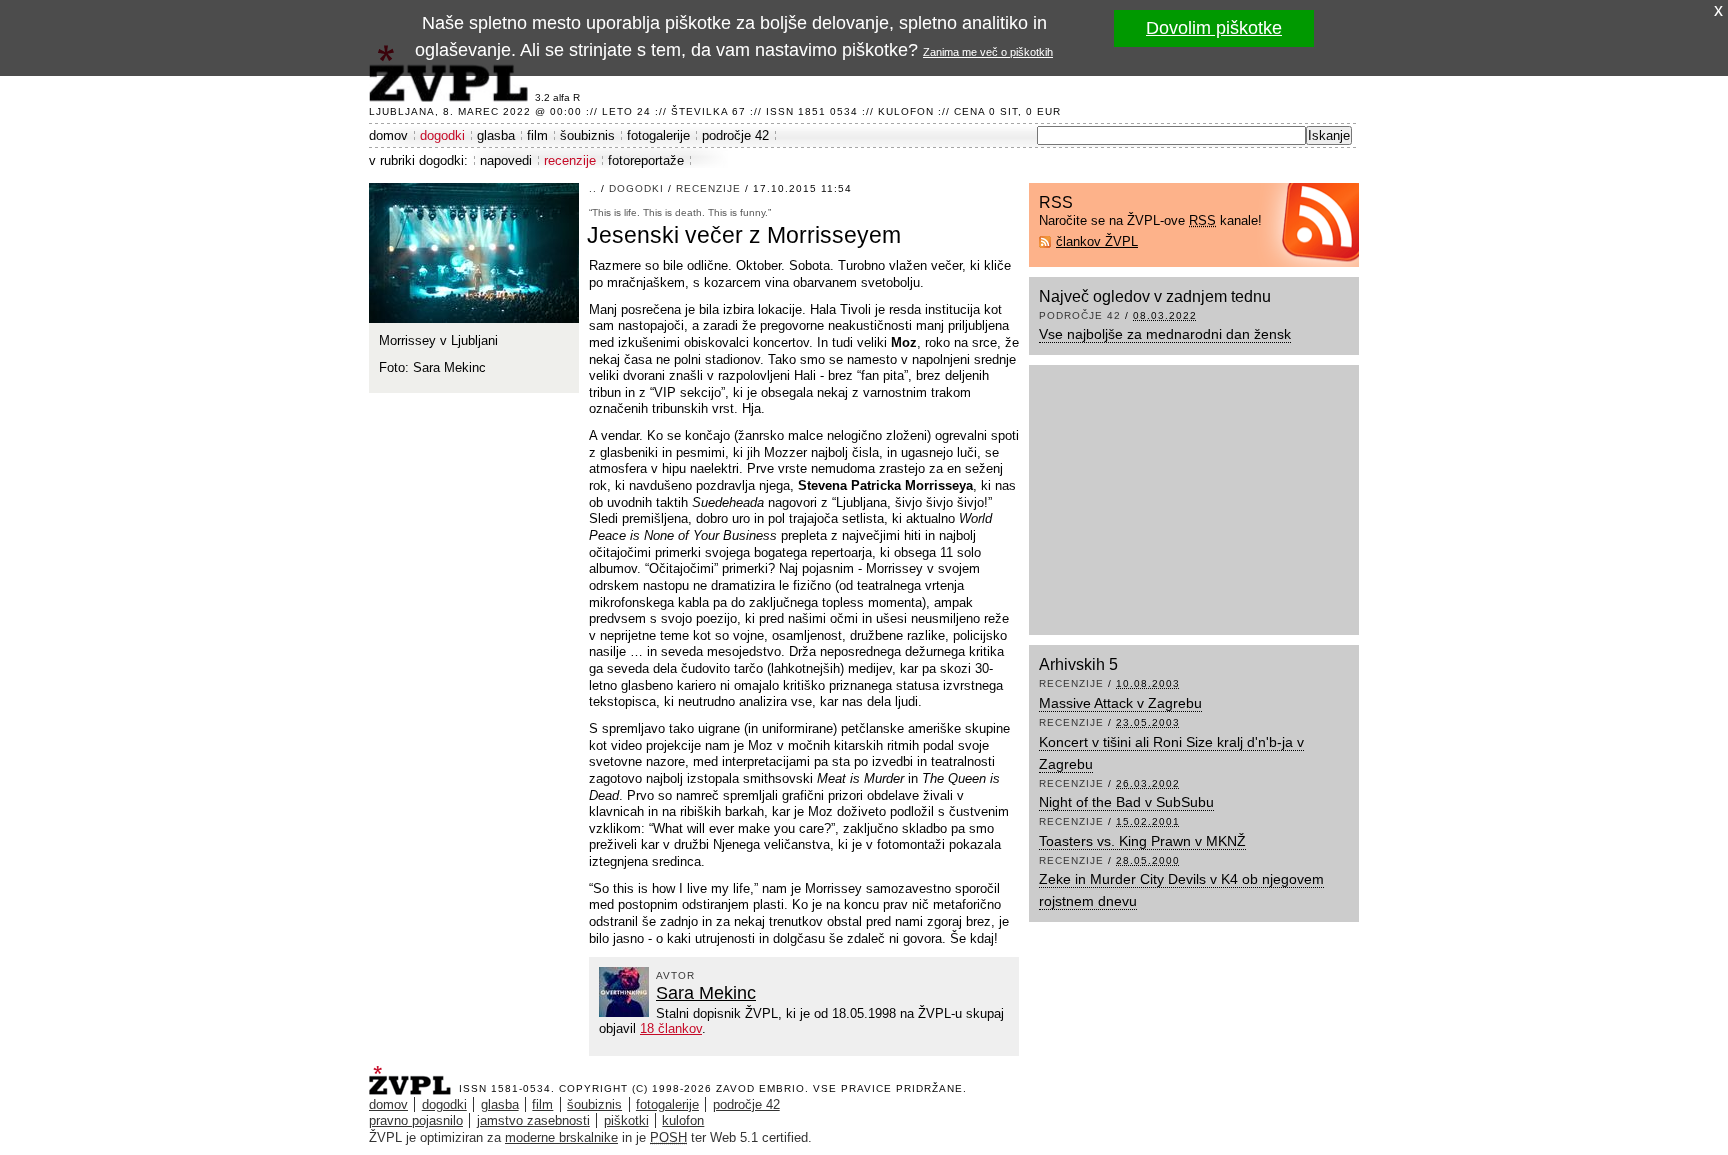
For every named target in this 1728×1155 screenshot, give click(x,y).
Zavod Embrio (760, 1088)
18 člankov (671, 1028)
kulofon (683, 1120)
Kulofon (906, 111)
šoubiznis (587, 135)
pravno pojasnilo (416, 1120)
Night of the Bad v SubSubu (1126, 802)
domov (388, 135)
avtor (675, 975)
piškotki (626, 1120)
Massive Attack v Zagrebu (1120, 703)
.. (593, 188)
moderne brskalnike (561, 1137)
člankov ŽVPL (1097, 241)
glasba (496, 135)
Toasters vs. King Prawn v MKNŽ (1142, 841)
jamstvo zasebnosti (533, 1120)
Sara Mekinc (706, 993)
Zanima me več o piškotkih (988, 52)
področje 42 (735, 135)
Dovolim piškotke (1214, 28)
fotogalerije (658, 135)
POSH (668, 1137)
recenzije (570, 160)
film (537, 135)
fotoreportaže (646, 160)
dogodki (442, 135)
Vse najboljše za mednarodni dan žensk (1165, 334)
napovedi (506, 160)
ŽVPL (414, 1074)
